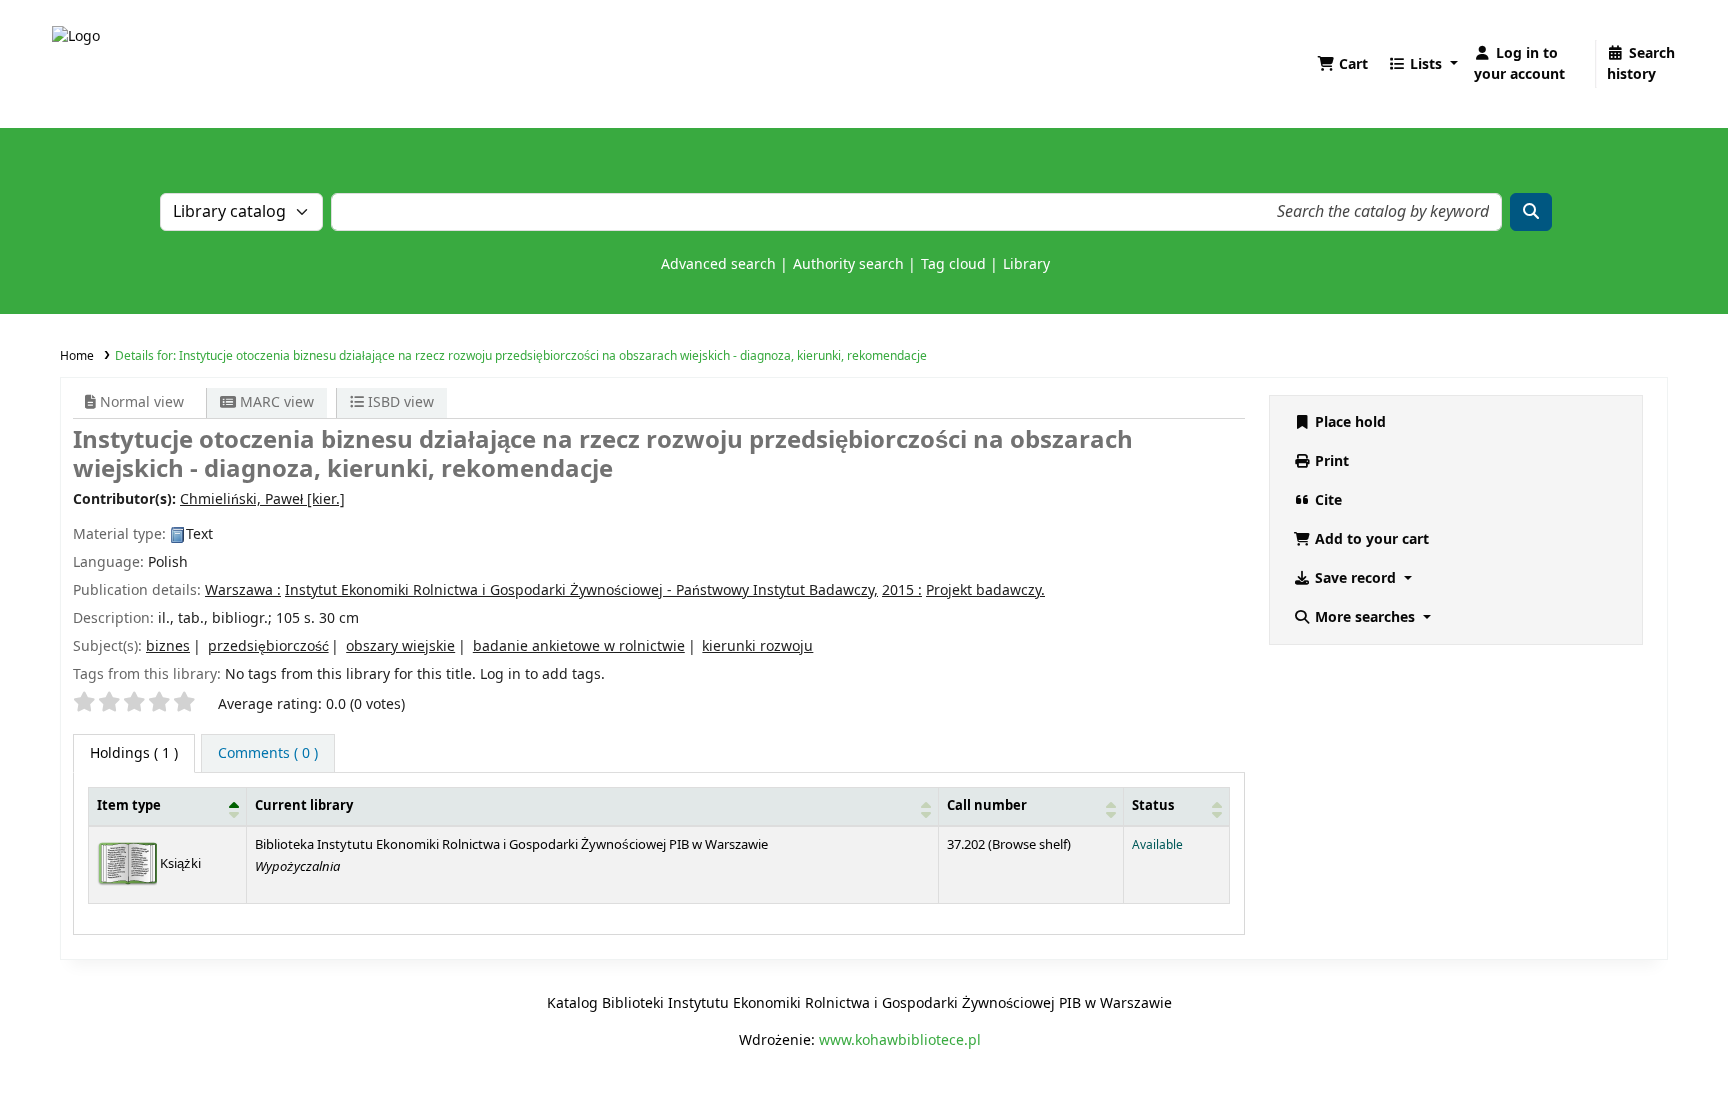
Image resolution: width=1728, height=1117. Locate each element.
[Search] (1531, 212)
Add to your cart (1370, 539)
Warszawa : (243, 590)
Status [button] (1153, 806)
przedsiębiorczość (268, 646)
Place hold (1348, 422)
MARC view (275, 402)
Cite (1326, 500)
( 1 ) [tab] (134, 753)
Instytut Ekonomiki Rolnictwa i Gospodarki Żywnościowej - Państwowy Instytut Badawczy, (581, 590)
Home (77, 356)
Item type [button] (129, 806)
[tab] (268, 753)
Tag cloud (953, 264)
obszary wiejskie (400, 646)
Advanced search (718, 264)
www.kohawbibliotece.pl (900, 1040)
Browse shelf (1029, 845)
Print (1330, 461)
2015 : (902, 590)
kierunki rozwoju (757, 646)
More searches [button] (1365, 617)
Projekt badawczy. (985, 590)
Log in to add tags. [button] (542, 674)
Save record (1355, 578)
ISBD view (399, 402)
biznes (168, 646)
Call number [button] (987, 806)
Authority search (848, 264)
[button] (1342, 64)
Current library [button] (304, 806)
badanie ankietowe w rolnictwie (579, 646)
